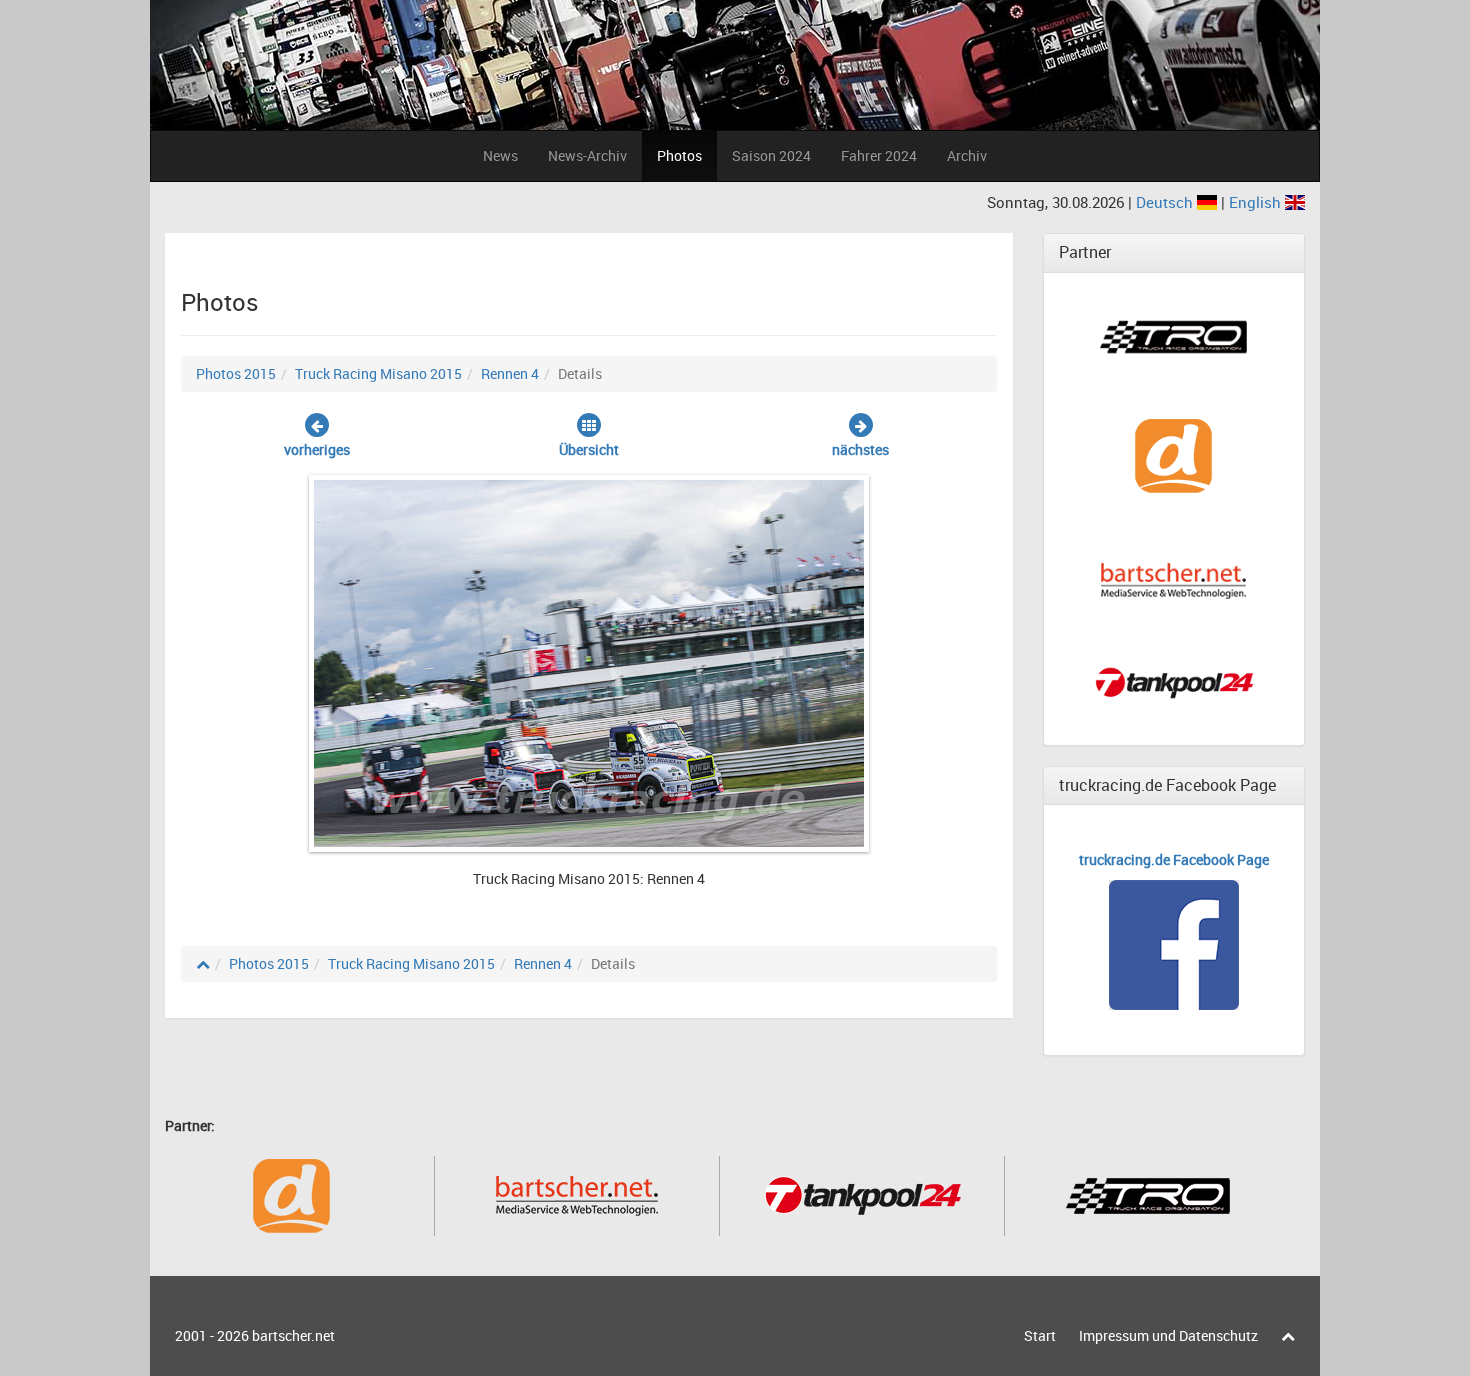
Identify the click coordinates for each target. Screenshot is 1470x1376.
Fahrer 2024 (879, 155)
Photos (679, 155)
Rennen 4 (510, 373)
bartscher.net (293, 1335)
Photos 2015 (236, 373)
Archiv (967, 155)
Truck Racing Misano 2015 (378, 373)
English (1257, 202)
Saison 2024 (771, 155)
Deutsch (1166, 202)
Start (1040, 1335)
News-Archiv (587, 155)
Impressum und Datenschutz (1168, 1335)
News (500, 155)
